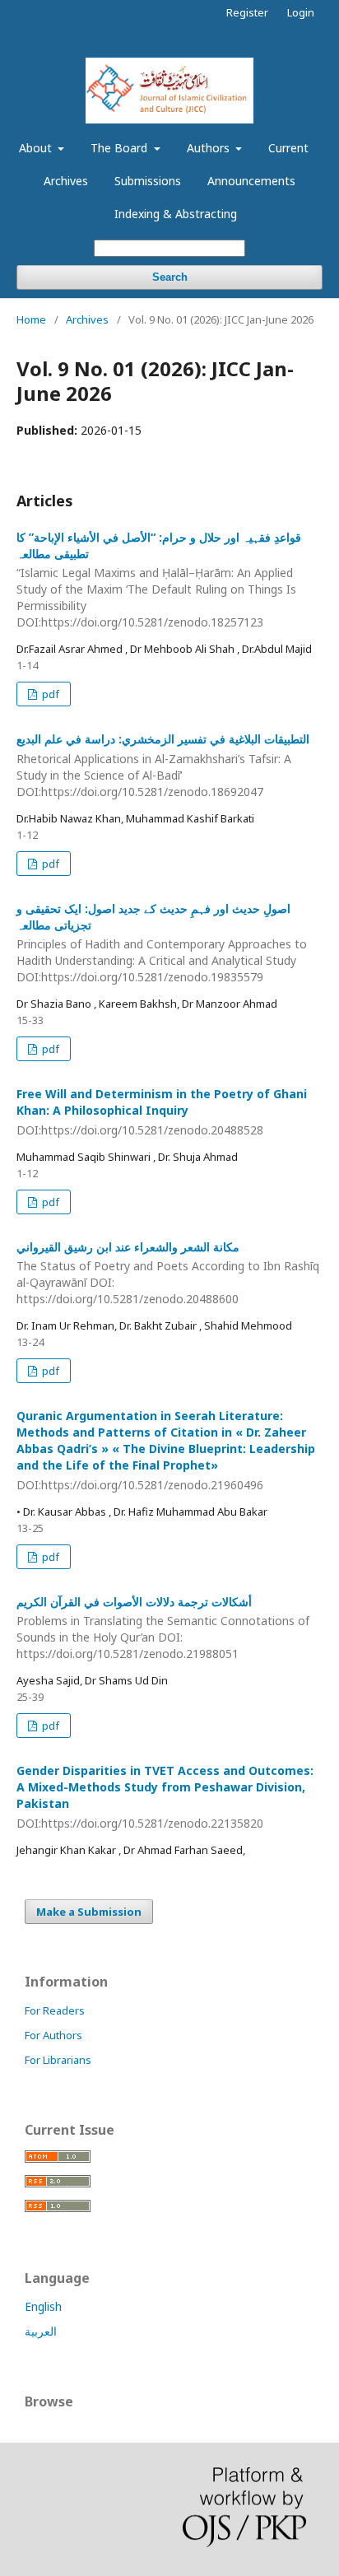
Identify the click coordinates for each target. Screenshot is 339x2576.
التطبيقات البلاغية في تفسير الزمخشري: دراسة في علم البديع (163, 765)
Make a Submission (89, 1912)
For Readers (55, 2010)
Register (247, 12)
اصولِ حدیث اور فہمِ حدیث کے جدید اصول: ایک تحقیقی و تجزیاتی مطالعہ (162, 943)
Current (288, 148)
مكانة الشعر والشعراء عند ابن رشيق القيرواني (168, 1273)
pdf (49, 694)
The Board (121, 148)
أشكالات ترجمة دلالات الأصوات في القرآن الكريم (163, 1628)
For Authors (53, 2035)
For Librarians (58, 2060)
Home (31, 319)
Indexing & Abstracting (176, 214)
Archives (66, 181)
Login (301, 12)
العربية (41, 2331)
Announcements (251, 181)
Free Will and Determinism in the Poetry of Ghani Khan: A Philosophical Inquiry (162, 1112)
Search (170, 277)
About (37, 148)
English (43, 2306)
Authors (210, 148)
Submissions (148, 181)
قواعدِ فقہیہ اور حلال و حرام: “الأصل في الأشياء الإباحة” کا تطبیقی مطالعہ (159, 580)
